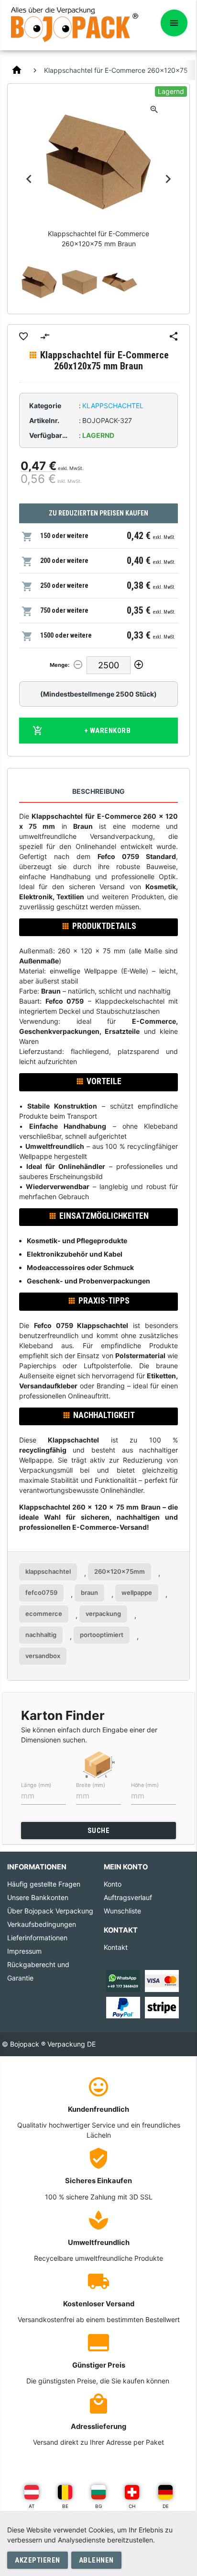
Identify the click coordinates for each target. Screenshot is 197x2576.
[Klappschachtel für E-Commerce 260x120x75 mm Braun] (39, 282)
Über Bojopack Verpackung (50, 1911)
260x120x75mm (120, 1571)
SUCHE (99, 1831)
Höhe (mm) (145, 1785)
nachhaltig (41, 1635)
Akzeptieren (38, 2560)
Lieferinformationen (37, 1938)
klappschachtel (48, 1571)
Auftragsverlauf (128, 1897)
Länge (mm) (36, 1785)
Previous (29, 179)
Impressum (24, 1951)
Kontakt (116, 1947)
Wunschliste (122, 1911)
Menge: (60, 665)
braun (89, 1592)
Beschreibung (98, 791)
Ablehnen (96, 2560)
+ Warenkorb (108, 731)
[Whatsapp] (123, 1980)
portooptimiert (102, 1635)
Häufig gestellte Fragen (44, 1884)
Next (168, 179)
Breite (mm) (91, 1785)
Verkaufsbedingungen (42, 1924)
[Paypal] (123, 2007)
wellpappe (137, 1592)
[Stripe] (162, 2007)
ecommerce (44, 1614)
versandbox (43, 1656)
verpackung (103, 1614)
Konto (113, 1884)
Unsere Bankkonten (38, 1897)
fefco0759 (41, 1592)
